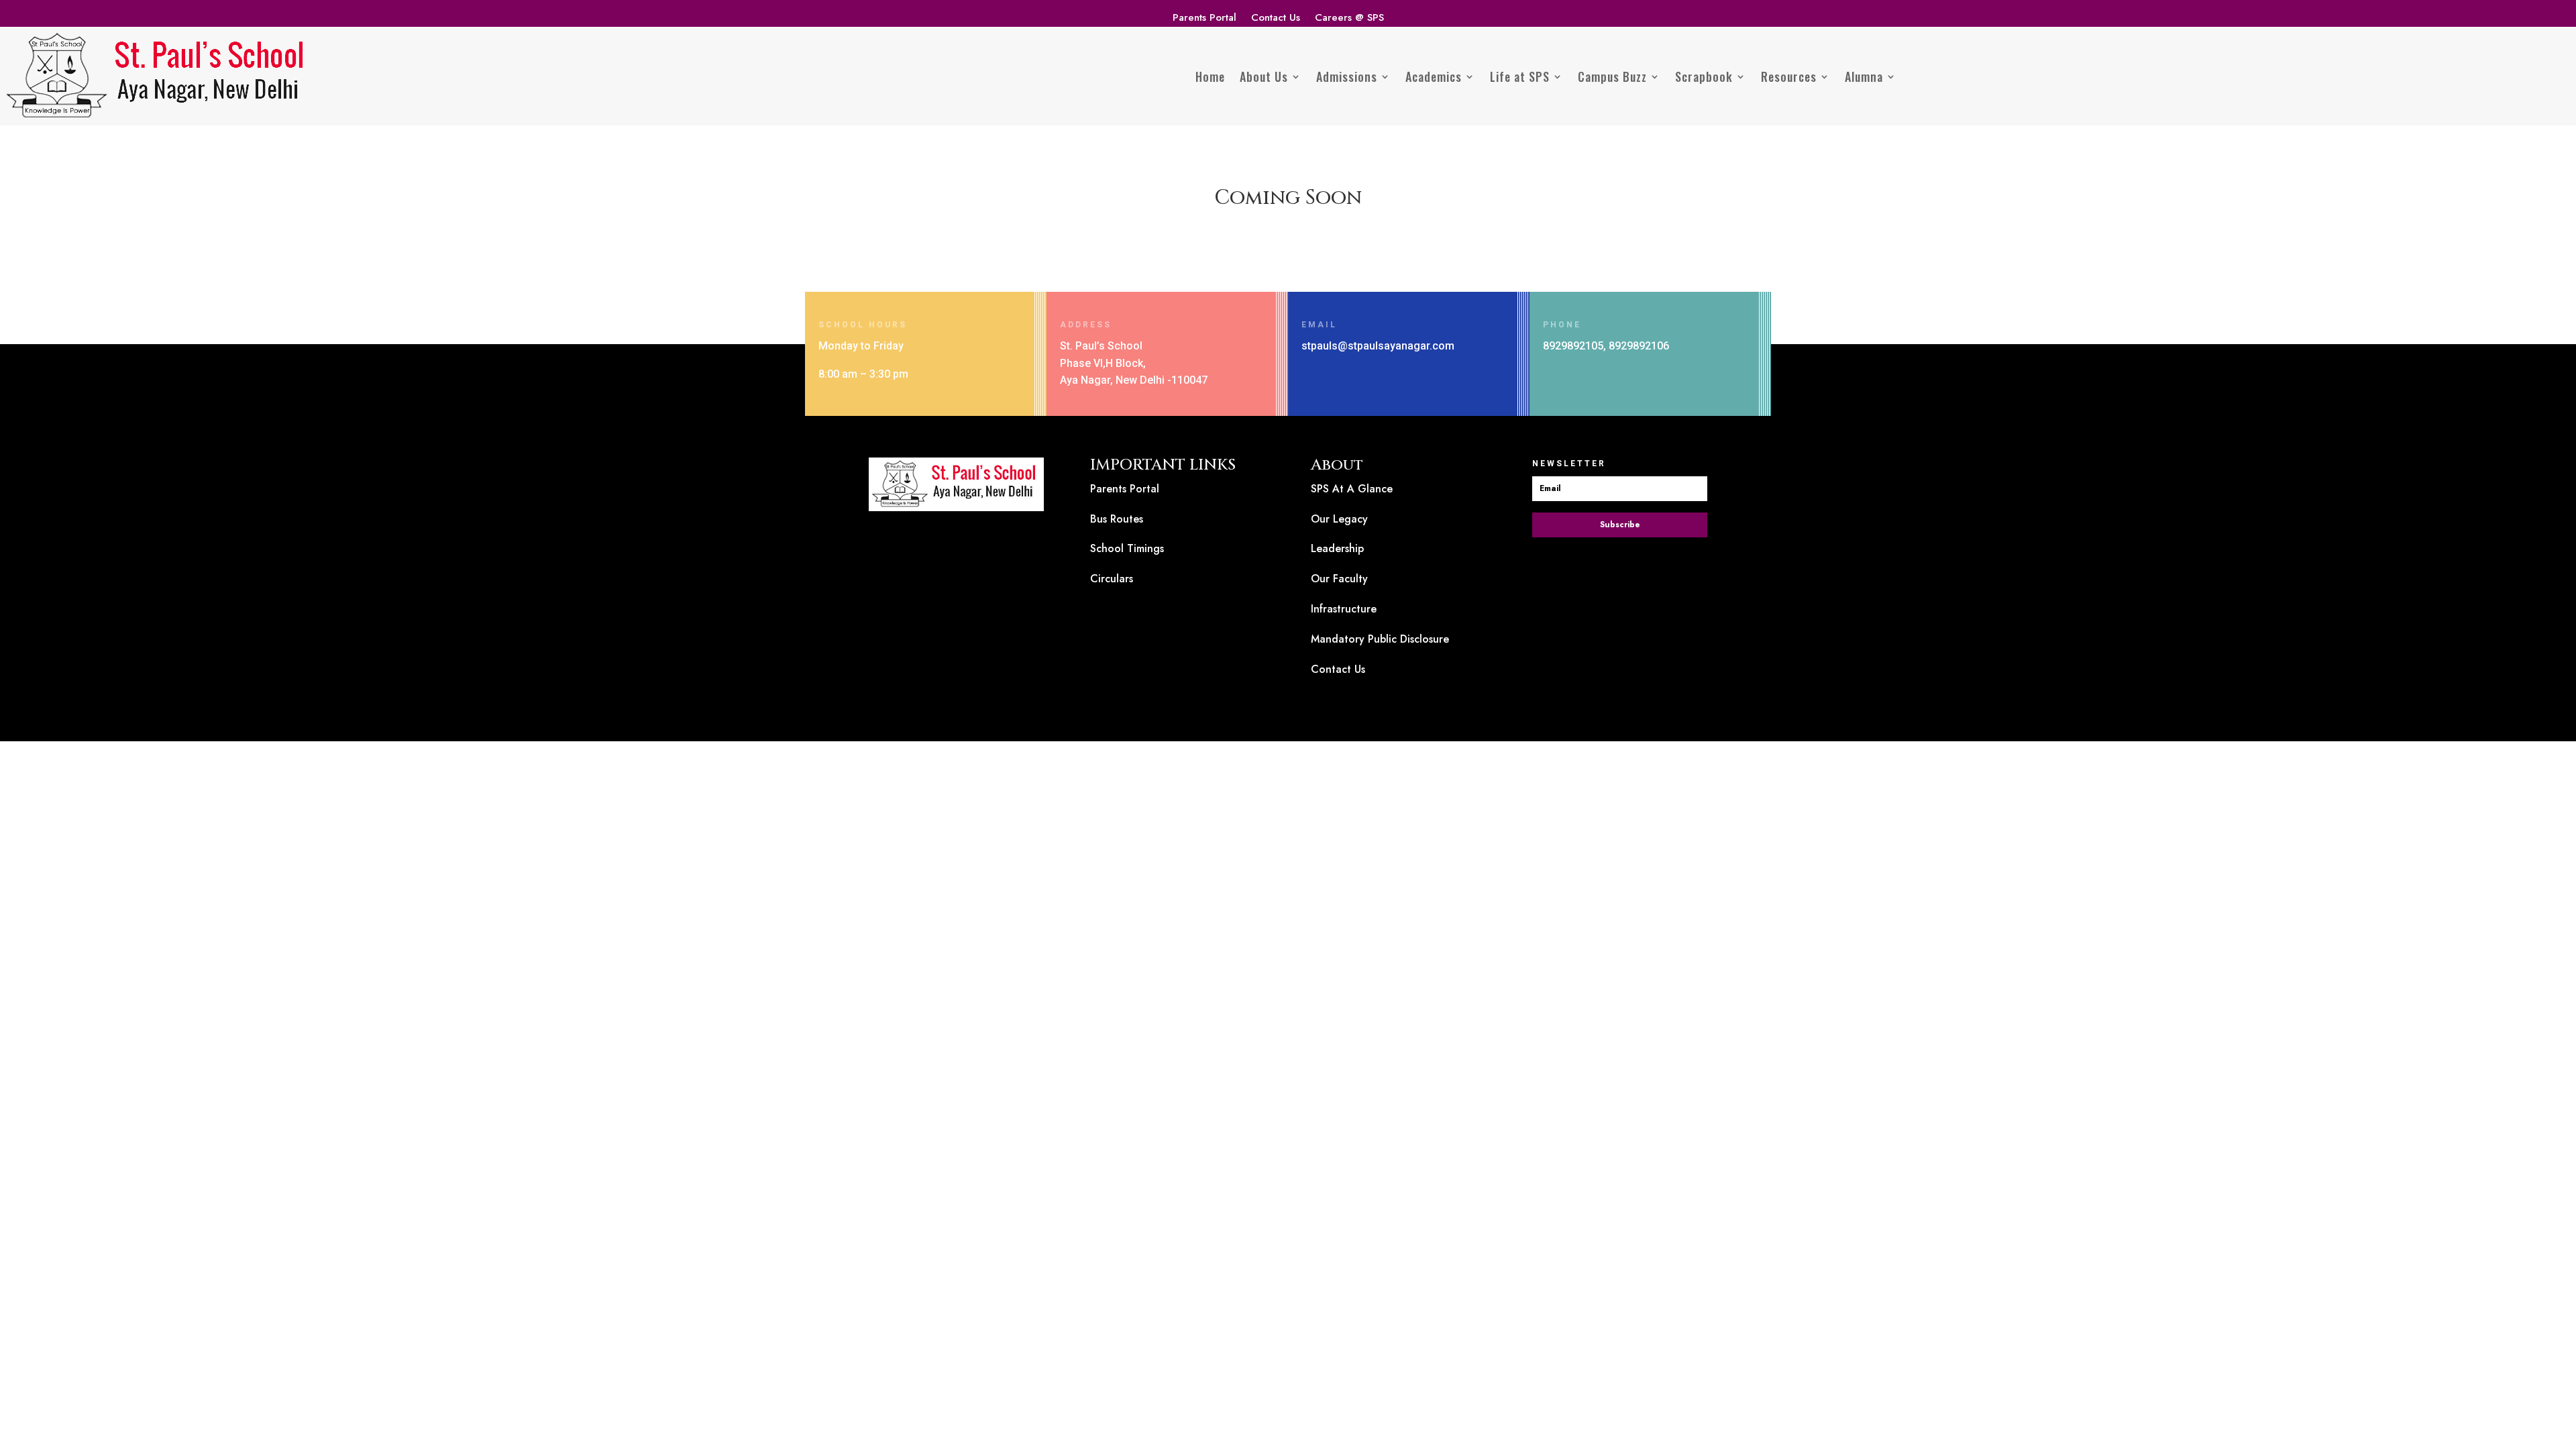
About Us (1264, 76)
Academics (1434, 76)
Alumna (1864, 76)
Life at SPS (1520, 76)
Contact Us (1276, 19)
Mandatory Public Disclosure (1380, 639)
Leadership (1337, 548)
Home (1210, 76)
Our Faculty (1339, 579)
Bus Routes (1117, 519)
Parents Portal (1204, 19)
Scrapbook (1704, 76)
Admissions (1347, 76)
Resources (1789, 76)
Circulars (1112, 579)
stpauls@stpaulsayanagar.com (1378, 346)
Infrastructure (1344, 609)
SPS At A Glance (1352, 489)
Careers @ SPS (1349, 19)
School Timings (1127, 548)
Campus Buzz (1612, 76)
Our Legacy (1339, 519)
